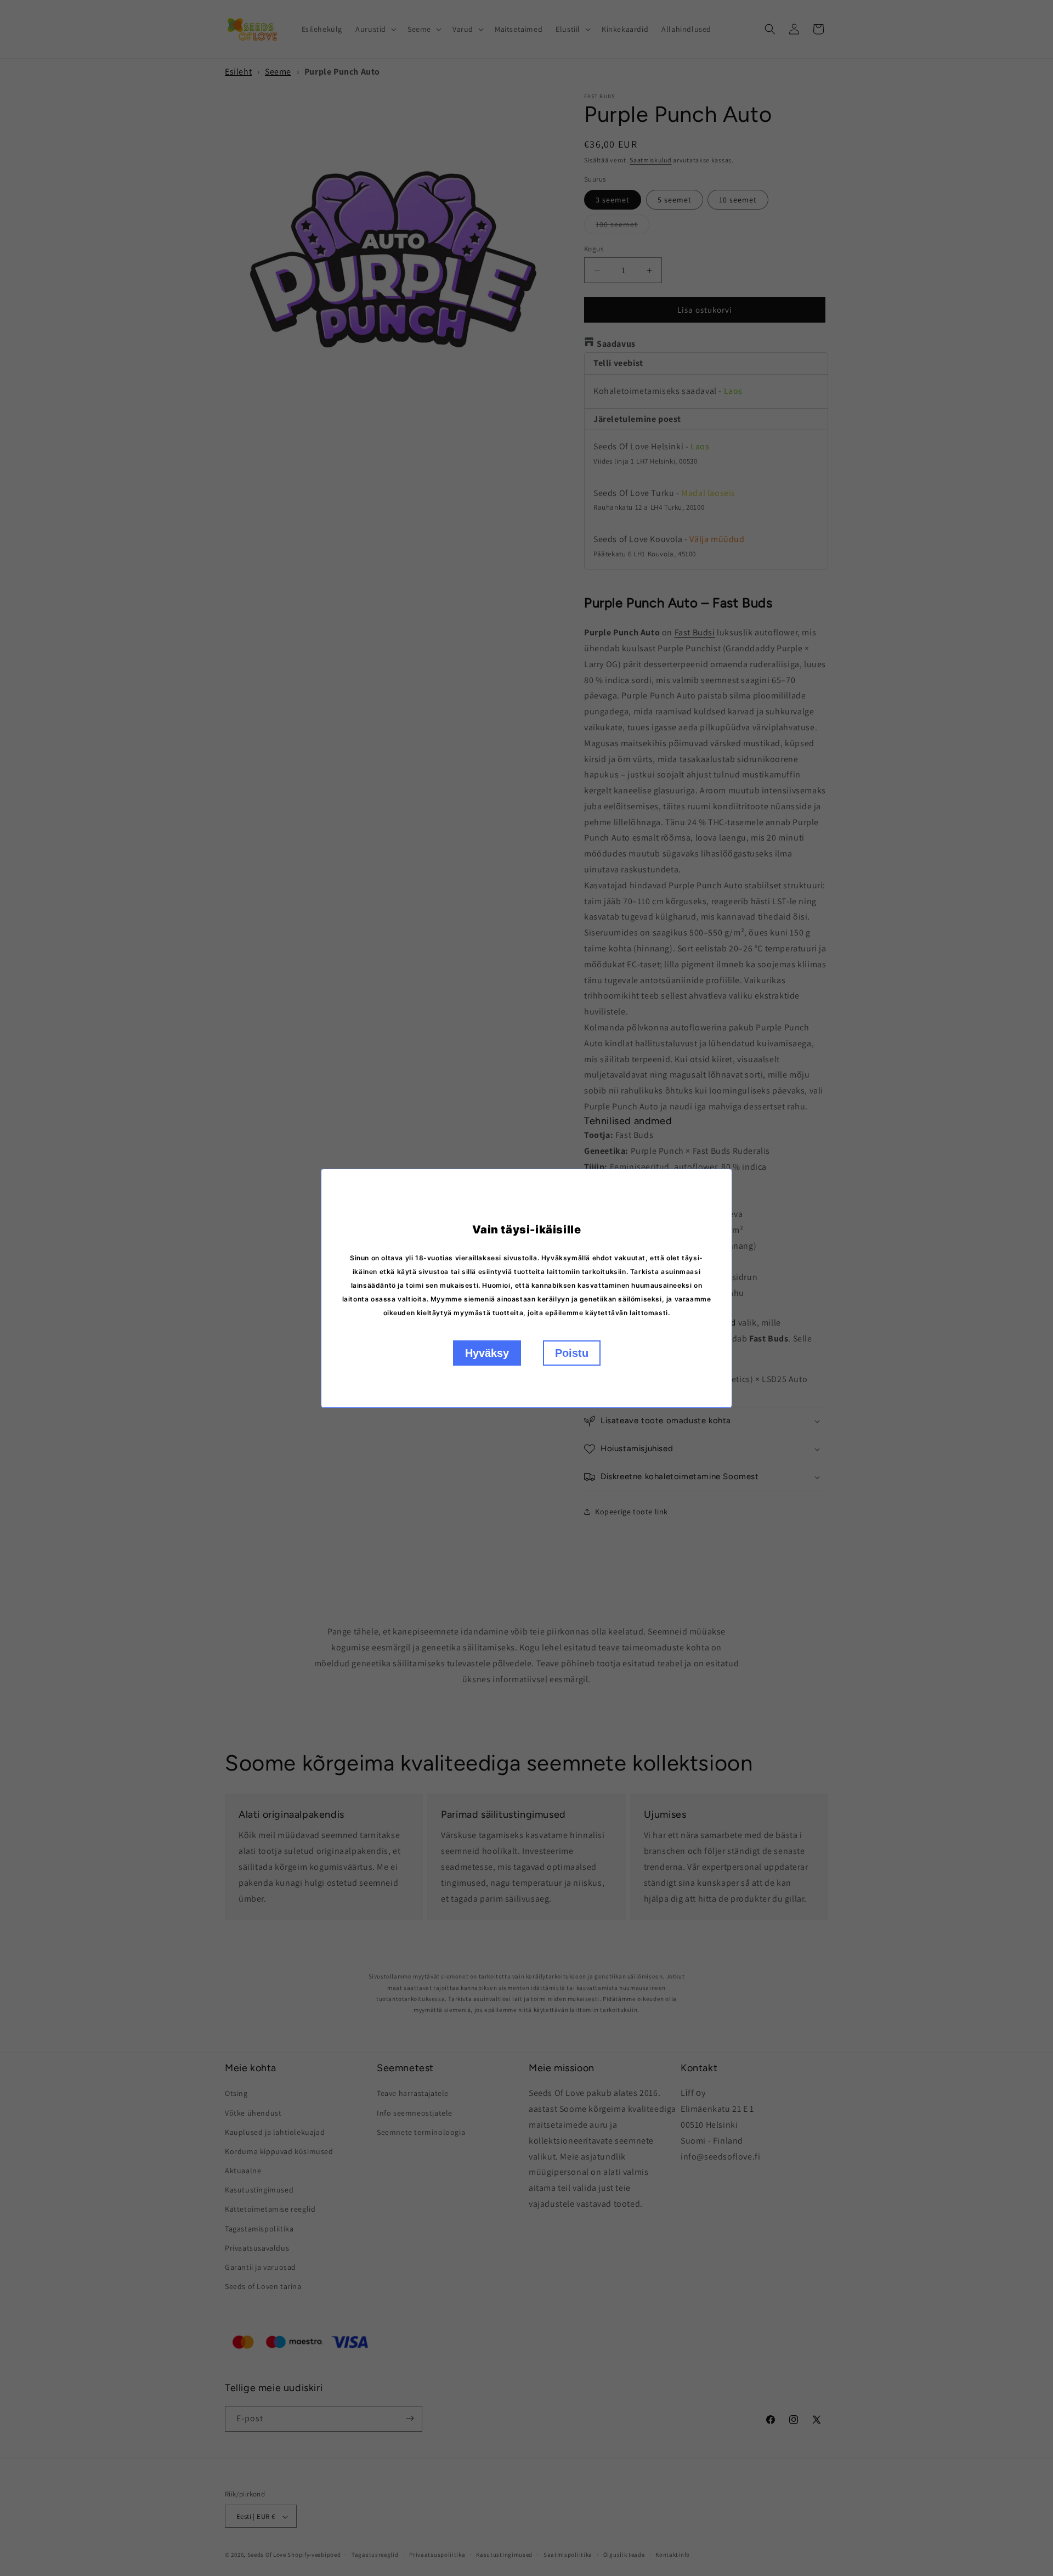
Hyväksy (487, 1353)
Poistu (572, 1353)
